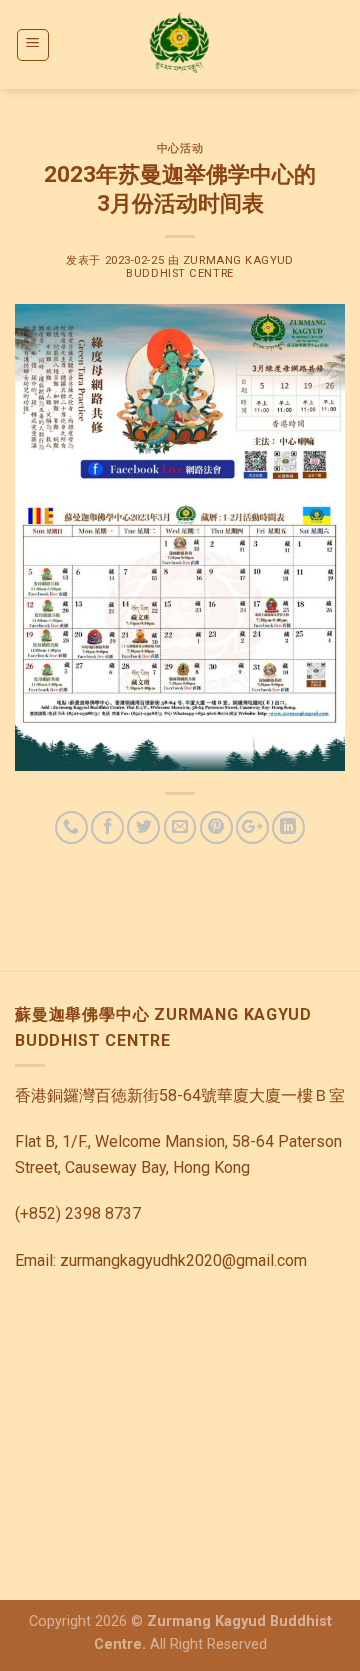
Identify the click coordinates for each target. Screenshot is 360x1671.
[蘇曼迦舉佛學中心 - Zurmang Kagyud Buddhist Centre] (180, 44)
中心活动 (180, 148)
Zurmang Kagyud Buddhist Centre (209, 267)
